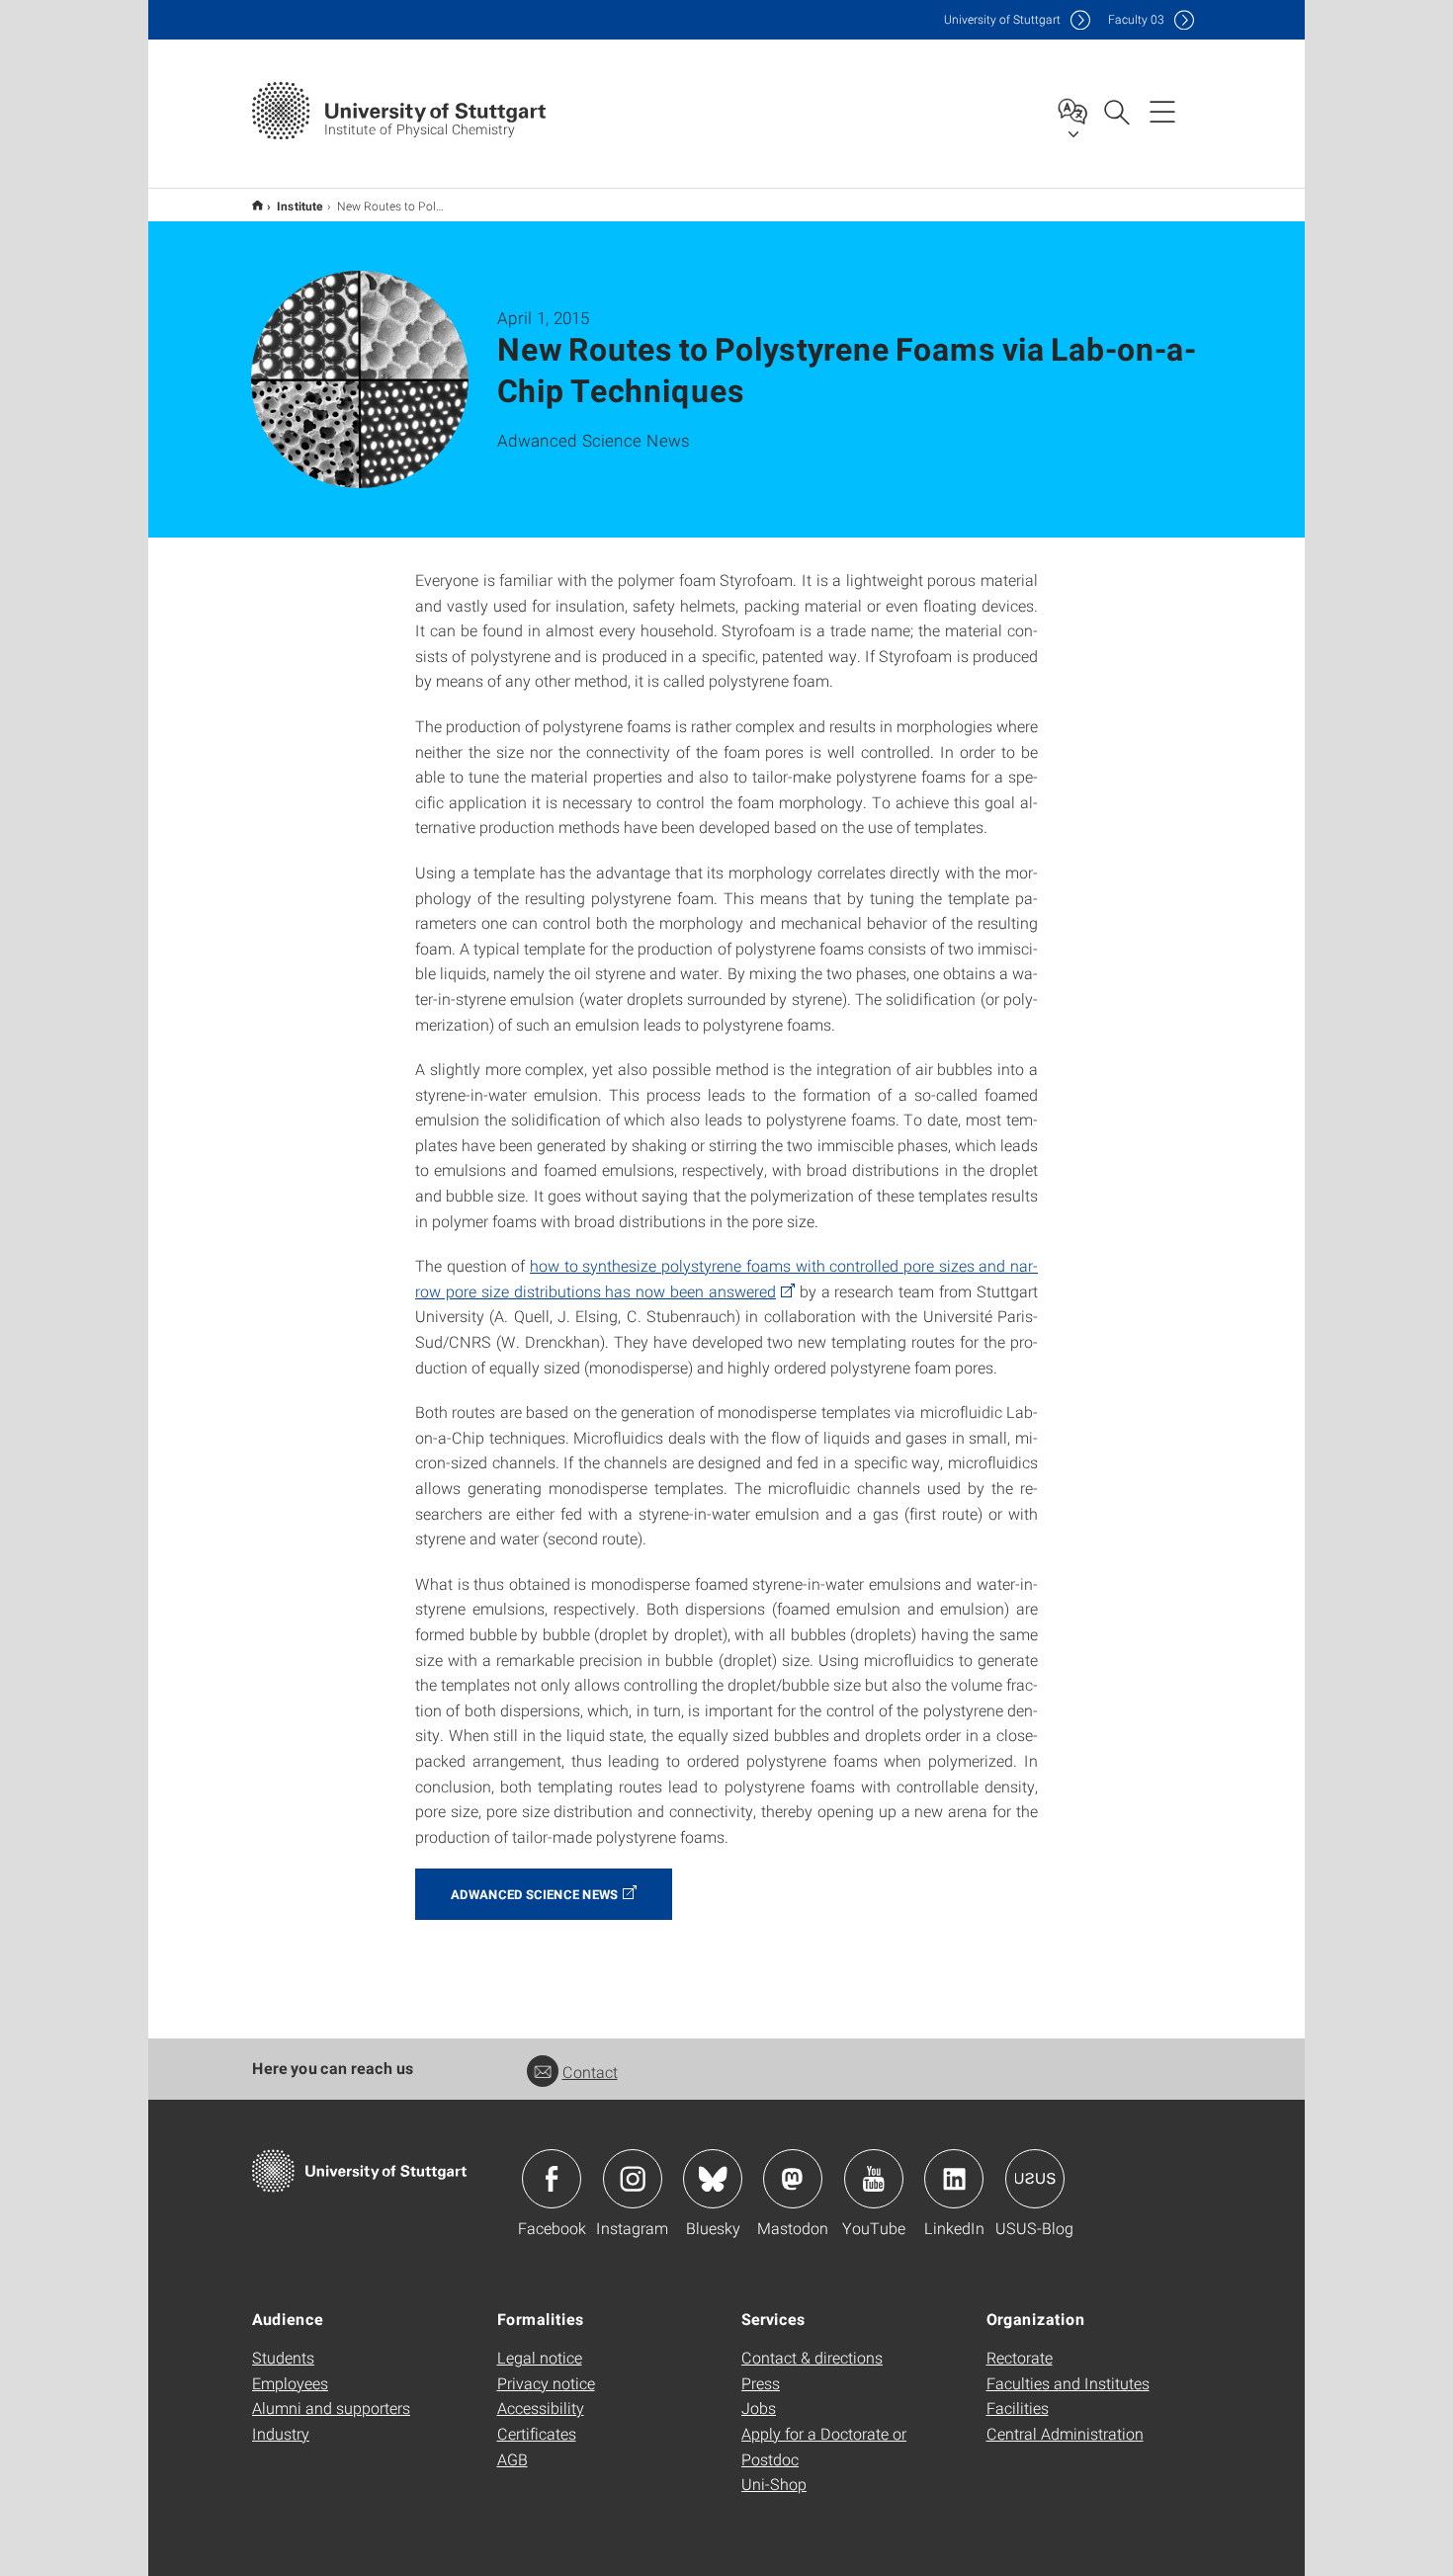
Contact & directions (812, 2357)
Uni (1002, 19)
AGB (513, 2459)
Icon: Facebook (552, 2179)
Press (761, 2383)
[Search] (1116, 111)
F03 (1136, 19)
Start (257, 205)
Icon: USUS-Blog (1035, 2179)
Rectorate (1020, 2357)
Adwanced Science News (534, 1894)
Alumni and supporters (331, 2408)
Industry (281, 2433)
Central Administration (1065, 2433)
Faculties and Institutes (1068, 2383)
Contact (590, 2072)
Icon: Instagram (633, 2179)
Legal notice (540, 2357)
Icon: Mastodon (793, 2179)
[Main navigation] (1162, 111)
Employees (290, 2383)
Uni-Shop (774, 2484)
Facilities (1018, 2408)
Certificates (537, 2433)
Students (283, 2357)
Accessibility (541, 2408)
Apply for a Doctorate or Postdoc (824, 2446)
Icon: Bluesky (713, 2179)
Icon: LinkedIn (954, 2179)
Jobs (759, 2408)
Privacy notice (546, 2383)
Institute (300, 206)
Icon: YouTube (874, 2179)
